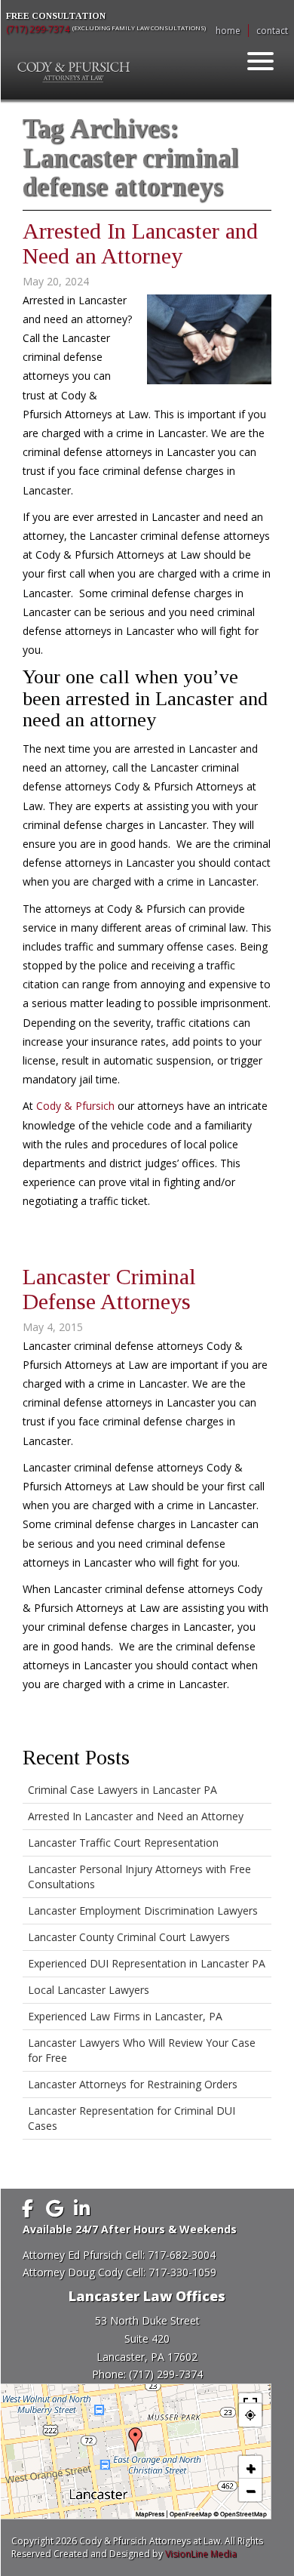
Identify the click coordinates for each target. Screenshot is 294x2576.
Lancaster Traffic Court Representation (123, 1843)
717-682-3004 (182, 2255)
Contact (272, 31)
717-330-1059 (182, 2272)
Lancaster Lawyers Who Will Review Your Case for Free (142, 2050)
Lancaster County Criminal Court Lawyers (129, 1937)
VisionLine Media (201, 2554)
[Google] (54, 2208)
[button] (136, 2439)
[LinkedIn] (81, 2208)
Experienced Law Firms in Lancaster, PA (125, 2016)
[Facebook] (27, 2208)
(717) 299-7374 (38, 29)
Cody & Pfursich (75, 1106)
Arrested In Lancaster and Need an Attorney (140, 243)
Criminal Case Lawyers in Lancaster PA (122, 1790)
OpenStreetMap (243, 2514)
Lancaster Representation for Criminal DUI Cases (132, 2118)
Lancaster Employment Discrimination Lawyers (143, 1910)
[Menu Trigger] (261, 60)
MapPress (150, 2514)
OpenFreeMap (191, 2514)
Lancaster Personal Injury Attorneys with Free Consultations (139, 1877)
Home (228, 31)
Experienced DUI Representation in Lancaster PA (147, 1963)
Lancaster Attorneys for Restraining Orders (133, 2084)
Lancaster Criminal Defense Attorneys (109, 1289)
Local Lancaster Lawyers (89, 1990)
